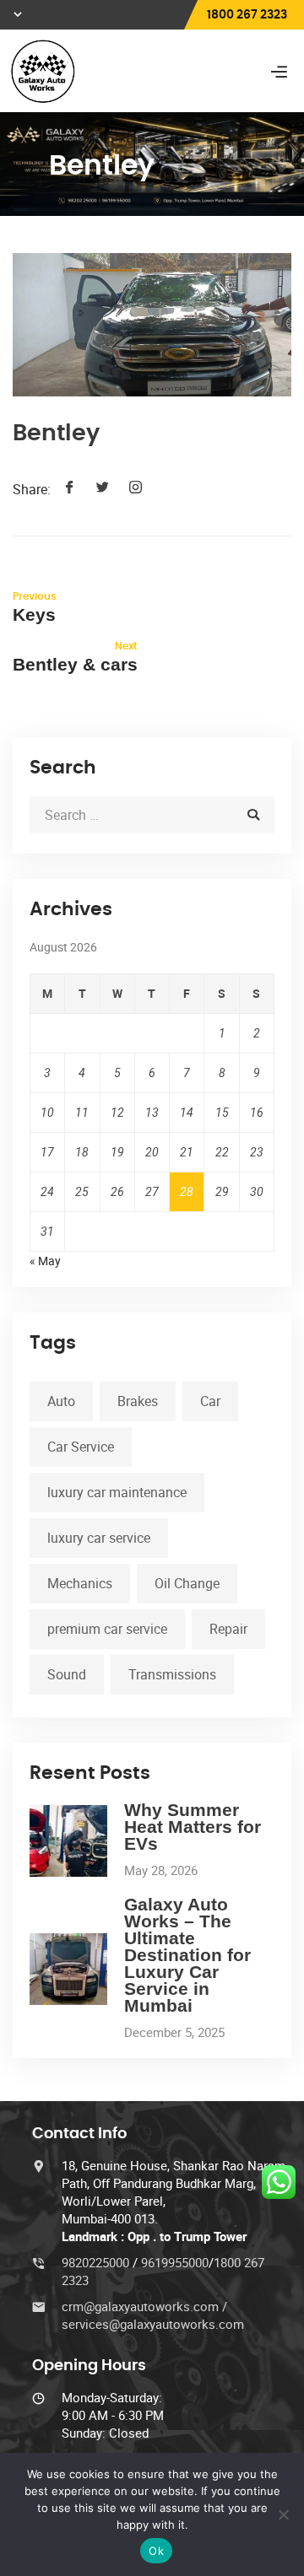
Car (210, 1401)
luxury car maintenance (117, 1492)
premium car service (107, 1629)
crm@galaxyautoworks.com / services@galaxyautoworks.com (153, 2315)
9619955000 (175, 2262)
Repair (228, 1629)
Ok (156, 2551)
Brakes (138, 1401)
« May (45, 1261)
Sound (67, 1674)
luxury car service (99, 1538)
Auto (61, 1401)
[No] (283, 2514)
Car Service (81, 1447)
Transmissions (172, 1674)
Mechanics (80, 1583)
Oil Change (187, 1583)
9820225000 (97, 2262)
